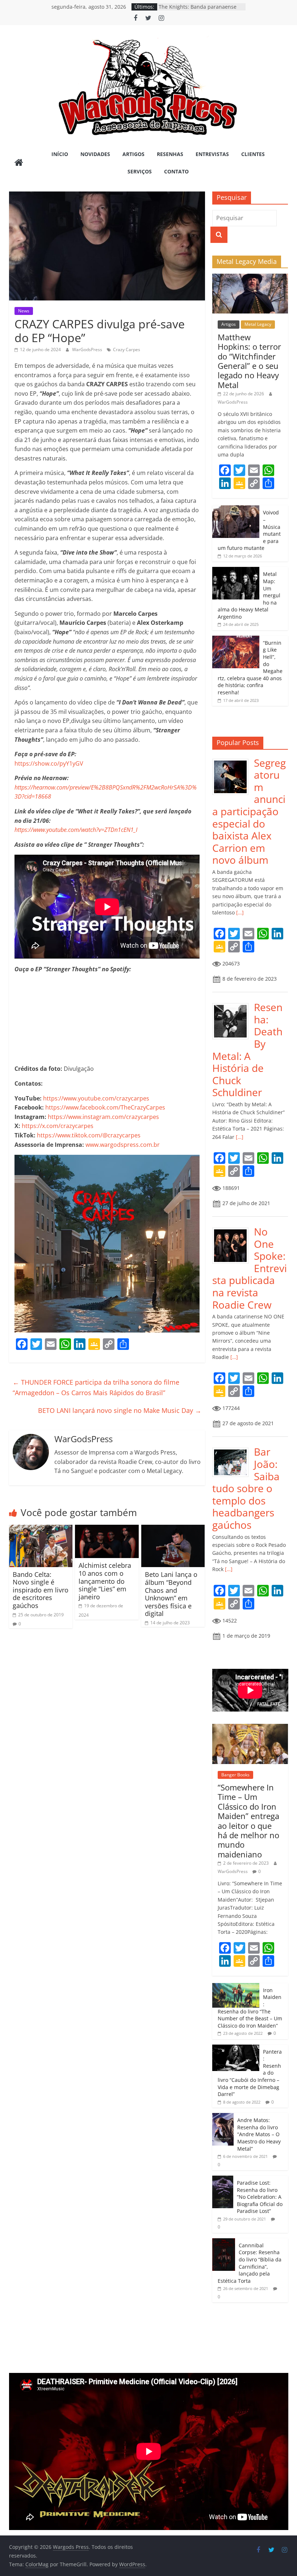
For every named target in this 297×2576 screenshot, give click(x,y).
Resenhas (170, 154)
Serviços (140, 171)
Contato (176, 171)
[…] (239, 912)
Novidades (95, 154)
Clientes (253, 154)
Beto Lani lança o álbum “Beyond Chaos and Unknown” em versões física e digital (171, 1594)
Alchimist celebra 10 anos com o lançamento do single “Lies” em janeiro (105, 1581)
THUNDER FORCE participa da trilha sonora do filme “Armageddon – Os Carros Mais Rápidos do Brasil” (96, 1387)
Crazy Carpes (127, 350)
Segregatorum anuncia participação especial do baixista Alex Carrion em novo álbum (249, 811)
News (24, 311)
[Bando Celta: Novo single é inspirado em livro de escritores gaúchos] (41, 1529)
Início (60, 154)
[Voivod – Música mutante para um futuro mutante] (236, 509)
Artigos (133, 154)
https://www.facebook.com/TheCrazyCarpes (105, 1107)
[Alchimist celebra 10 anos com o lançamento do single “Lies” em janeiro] (107, 1529)
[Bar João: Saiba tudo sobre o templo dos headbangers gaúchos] (233, 1450)
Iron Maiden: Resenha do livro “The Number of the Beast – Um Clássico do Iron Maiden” (250, 2008)
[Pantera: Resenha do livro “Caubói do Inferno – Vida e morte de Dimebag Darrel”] (236, 2048)
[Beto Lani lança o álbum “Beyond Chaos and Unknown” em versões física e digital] (173, 1529)
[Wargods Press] (19, 163)
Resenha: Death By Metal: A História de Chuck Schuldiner (247, 1050)
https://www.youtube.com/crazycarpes (96, 1098)
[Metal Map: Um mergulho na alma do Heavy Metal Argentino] (236, 571)
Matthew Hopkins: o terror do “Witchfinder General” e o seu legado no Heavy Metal (249, 361)
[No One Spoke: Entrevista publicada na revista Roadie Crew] (233, 1230)
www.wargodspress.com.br (123, 1145)
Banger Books (235, 1775)
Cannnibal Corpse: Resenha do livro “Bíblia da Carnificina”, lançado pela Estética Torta (250, 2263)
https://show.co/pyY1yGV (49, 763)
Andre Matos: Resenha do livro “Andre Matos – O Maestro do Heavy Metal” (259, 2134)
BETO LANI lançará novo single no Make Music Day (120, 1410)
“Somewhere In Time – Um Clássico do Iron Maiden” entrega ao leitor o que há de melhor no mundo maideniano (248, 1821)
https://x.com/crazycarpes (58, 1126)
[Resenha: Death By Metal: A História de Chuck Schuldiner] (233, 1005)
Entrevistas (212, 154)
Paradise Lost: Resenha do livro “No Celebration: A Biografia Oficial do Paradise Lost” (260, 2197)
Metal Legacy (258, 324)
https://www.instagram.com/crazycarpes (103, 1117)
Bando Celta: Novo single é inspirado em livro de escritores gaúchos (41, 1590)
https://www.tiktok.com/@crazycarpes (89, 1135)
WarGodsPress (88, 350)
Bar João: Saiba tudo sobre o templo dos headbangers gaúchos (246, 1488)
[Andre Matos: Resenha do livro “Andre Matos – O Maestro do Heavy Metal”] (223, 2117)
